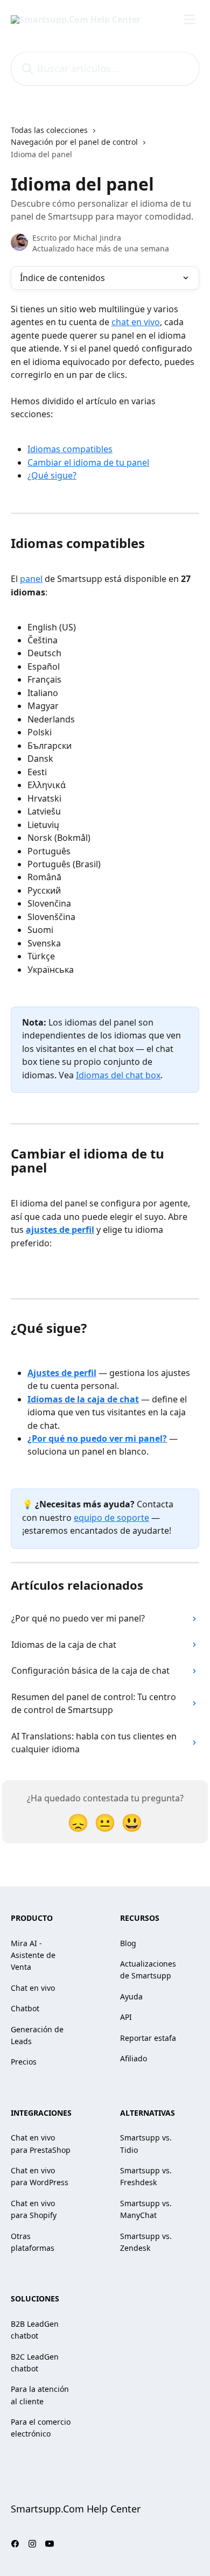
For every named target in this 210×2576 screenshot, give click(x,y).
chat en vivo (136, 322)
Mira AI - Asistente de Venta (33, 1955)
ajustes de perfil (60, 1230)
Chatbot (25, 2008)
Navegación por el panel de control (74, 142)
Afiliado (134, 2058)
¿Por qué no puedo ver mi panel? (97, 1438)
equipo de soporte (111, 1518)
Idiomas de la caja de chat (83, 1399)
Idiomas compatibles (70, 449)
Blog (128, 1943)
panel (31, 579)
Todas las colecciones (49, 130)
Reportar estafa (148, 2038)
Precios (24, 2062)
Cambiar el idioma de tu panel (88, 462)
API (126, 2017)
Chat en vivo (33, 1988)
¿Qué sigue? (52, 475)
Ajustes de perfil (62, 1373)
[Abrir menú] (190, 19)
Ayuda (131, 1996)
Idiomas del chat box (118, 1075)
